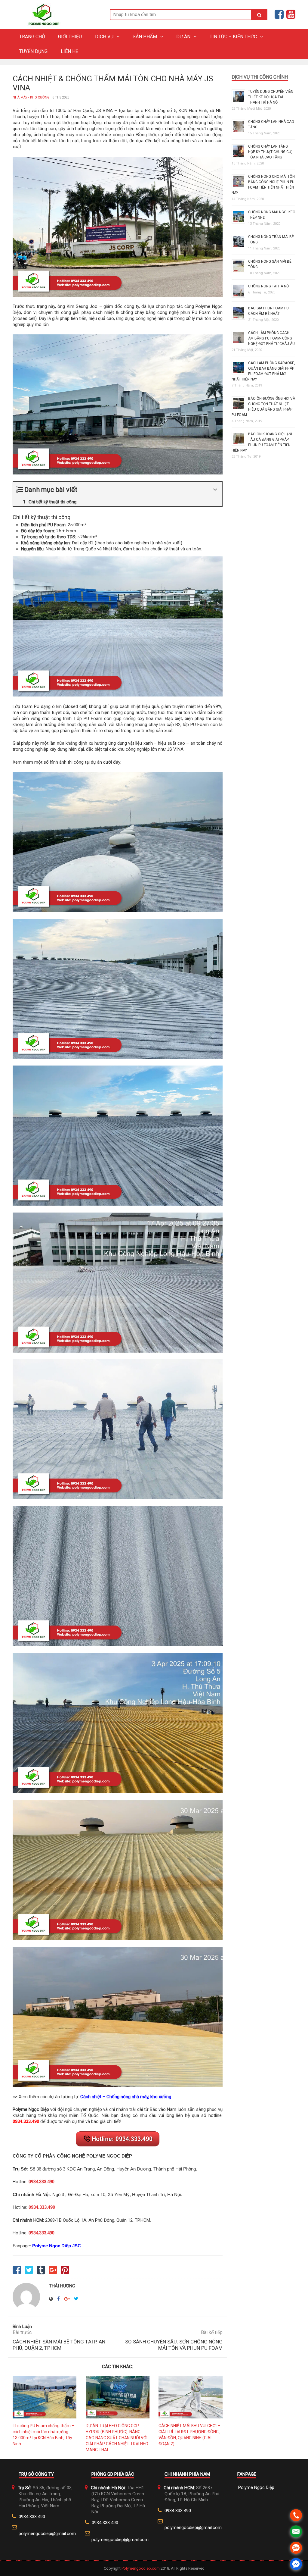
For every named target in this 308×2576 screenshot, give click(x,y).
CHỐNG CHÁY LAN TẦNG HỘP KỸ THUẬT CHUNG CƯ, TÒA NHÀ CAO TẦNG (270, 152)
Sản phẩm (145, 37)
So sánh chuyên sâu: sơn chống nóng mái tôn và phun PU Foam (174, 2345)
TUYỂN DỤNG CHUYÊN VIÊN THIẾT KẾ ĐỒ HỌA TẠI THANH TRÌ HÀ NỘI (271, 97)
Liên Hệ (69, 51)
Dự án (183, 37)
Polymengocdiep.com (141, 2568)
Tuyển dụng (33, 51)
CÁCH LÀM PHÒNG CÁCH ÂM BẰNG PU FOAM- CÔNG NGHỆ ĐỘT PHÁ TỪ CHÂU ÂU (271, 338)
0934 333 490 (32, 2517)
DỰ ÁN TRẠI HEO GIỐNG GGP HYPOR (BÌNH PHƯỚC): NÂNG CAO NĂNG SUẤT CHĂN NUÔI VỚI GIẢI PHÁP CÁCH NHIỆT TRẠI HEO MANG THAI (117, 2438)
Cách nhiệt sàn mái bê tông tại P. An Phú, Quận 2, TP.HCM (59, 2345)
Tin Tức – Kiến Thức (233, 37)
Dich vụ (104, 37)
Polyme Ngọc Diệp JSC (57, 2246)
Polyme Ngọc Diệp (256, 2487)
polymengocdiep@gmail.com (47, 2534)
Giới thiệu (70, 37)
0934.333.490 (26, 2121)
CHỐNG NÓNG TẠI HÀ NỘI (269, 286)
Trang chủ (32, 37)
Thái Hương (62, 2286)
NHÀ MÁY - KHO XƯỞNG (31, 97)
